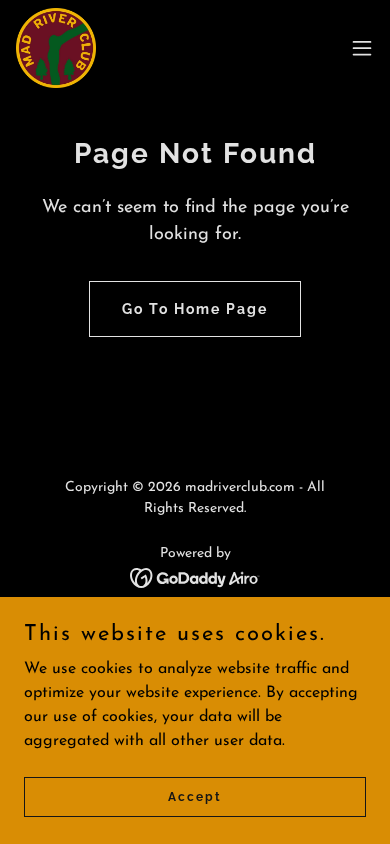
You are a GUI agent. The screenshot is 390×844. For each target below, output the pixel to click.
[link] (56, 48)
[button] (362, 48)
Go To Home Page (195, 309)
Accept (195, 796)
